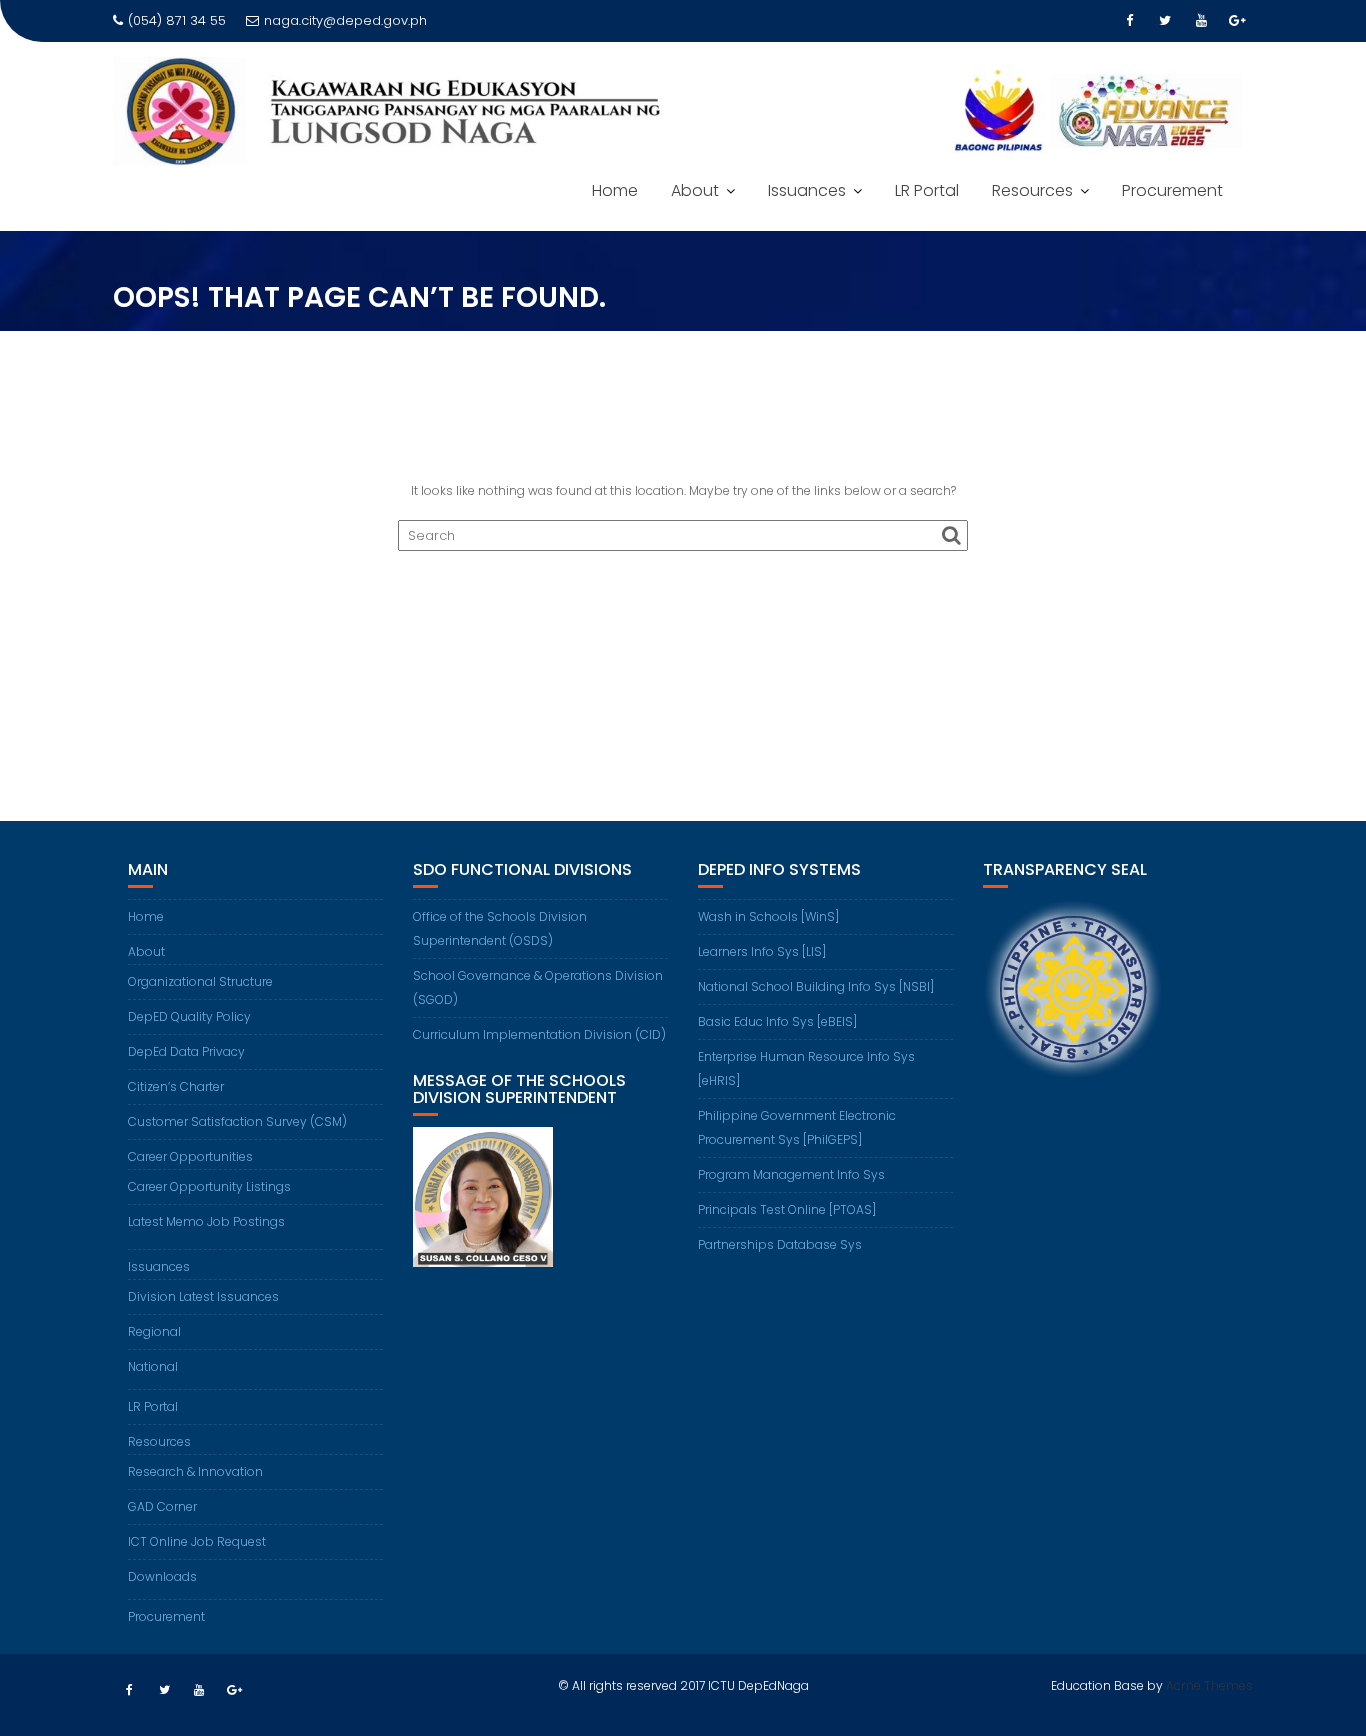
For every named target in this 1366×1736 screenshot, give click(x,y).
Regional (154, 1331)
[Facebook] (1129, 21)
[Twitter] (1165, 21)
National (153, 1366)
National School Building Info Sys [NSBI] (816, 986)
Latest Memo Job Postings (206, 1221)
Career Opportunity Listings (209, 1186)
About (695, 190)
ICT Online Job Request (197, 1541)
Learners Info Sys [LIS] (762, 951)
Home (615, 190)
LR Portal (927, 190)
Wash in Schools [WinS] (768, 916)
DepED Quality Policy (189, 1016)
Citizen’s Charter (176, 1086)
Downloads (162, 1576)
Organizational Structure (200, 981)
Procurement (1172, 190)
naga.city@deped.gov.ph (345, 20)
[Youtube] (1201, 21)
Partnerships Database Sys (780, 1244)
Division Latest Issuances (203, 1296)
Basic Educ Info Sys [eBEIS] (777, 1021)
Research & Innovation (195, 1471)
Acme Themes (1209, 1685)
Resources (1032, 190)
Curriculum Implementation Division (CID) (539, 1034)
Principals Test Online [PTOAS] (787, 1209)
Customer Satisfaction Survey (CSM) (237, 1121)
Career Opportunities (190, 1156)
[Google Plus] (1237, 21)
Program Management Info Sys (791, 1174)
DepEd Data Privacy (186, 1051)
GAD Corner (162, 1506)
